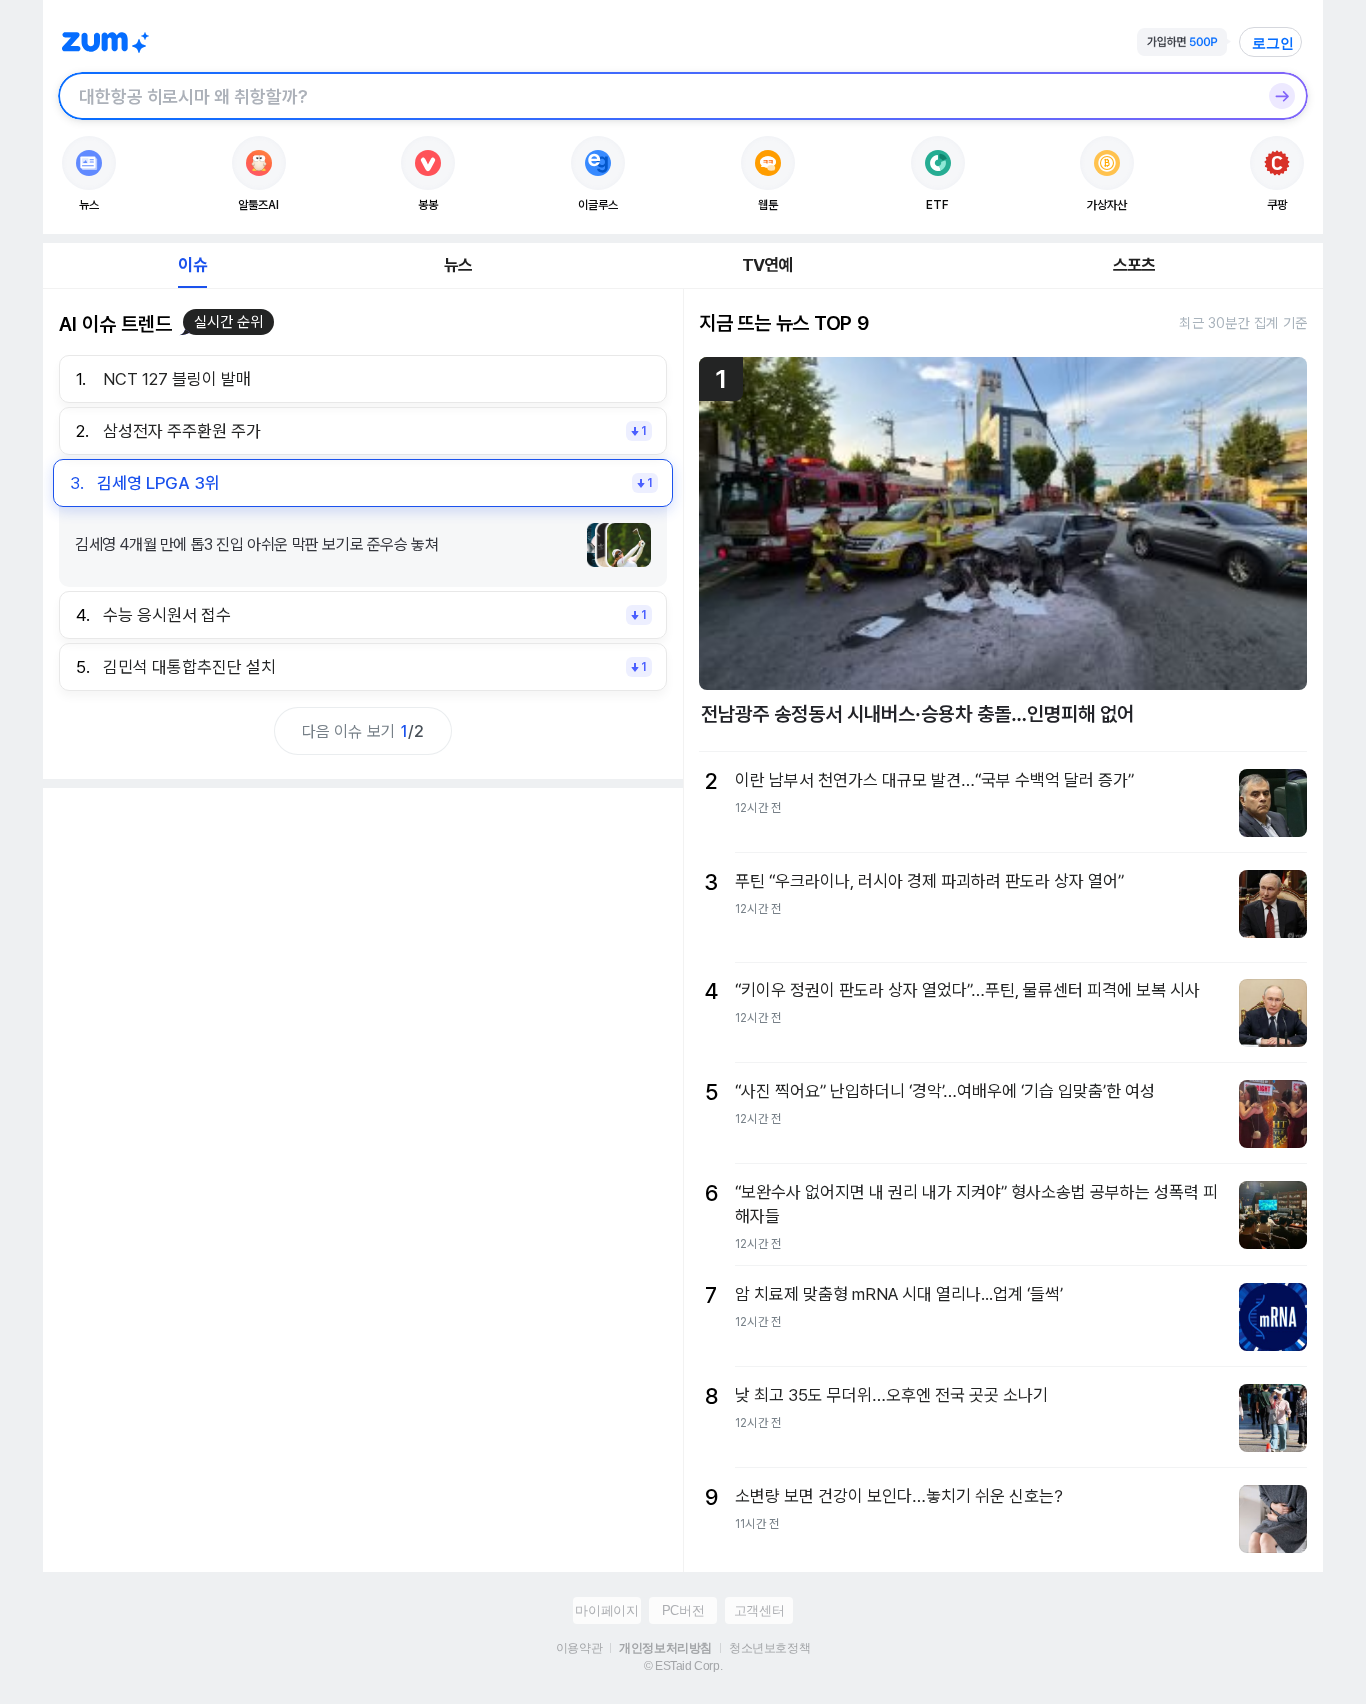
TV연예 (767, 265)
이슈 (192, 265)
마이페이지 (606, 1610)
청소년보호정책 (769, 1648)
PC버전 (683, 1610)
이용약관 (579, 1648)
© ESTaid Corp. (683, 1666)
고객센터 (759, 1610)
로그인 (1273, 43)
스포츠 (1134, 265)
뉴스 (458, 265)
